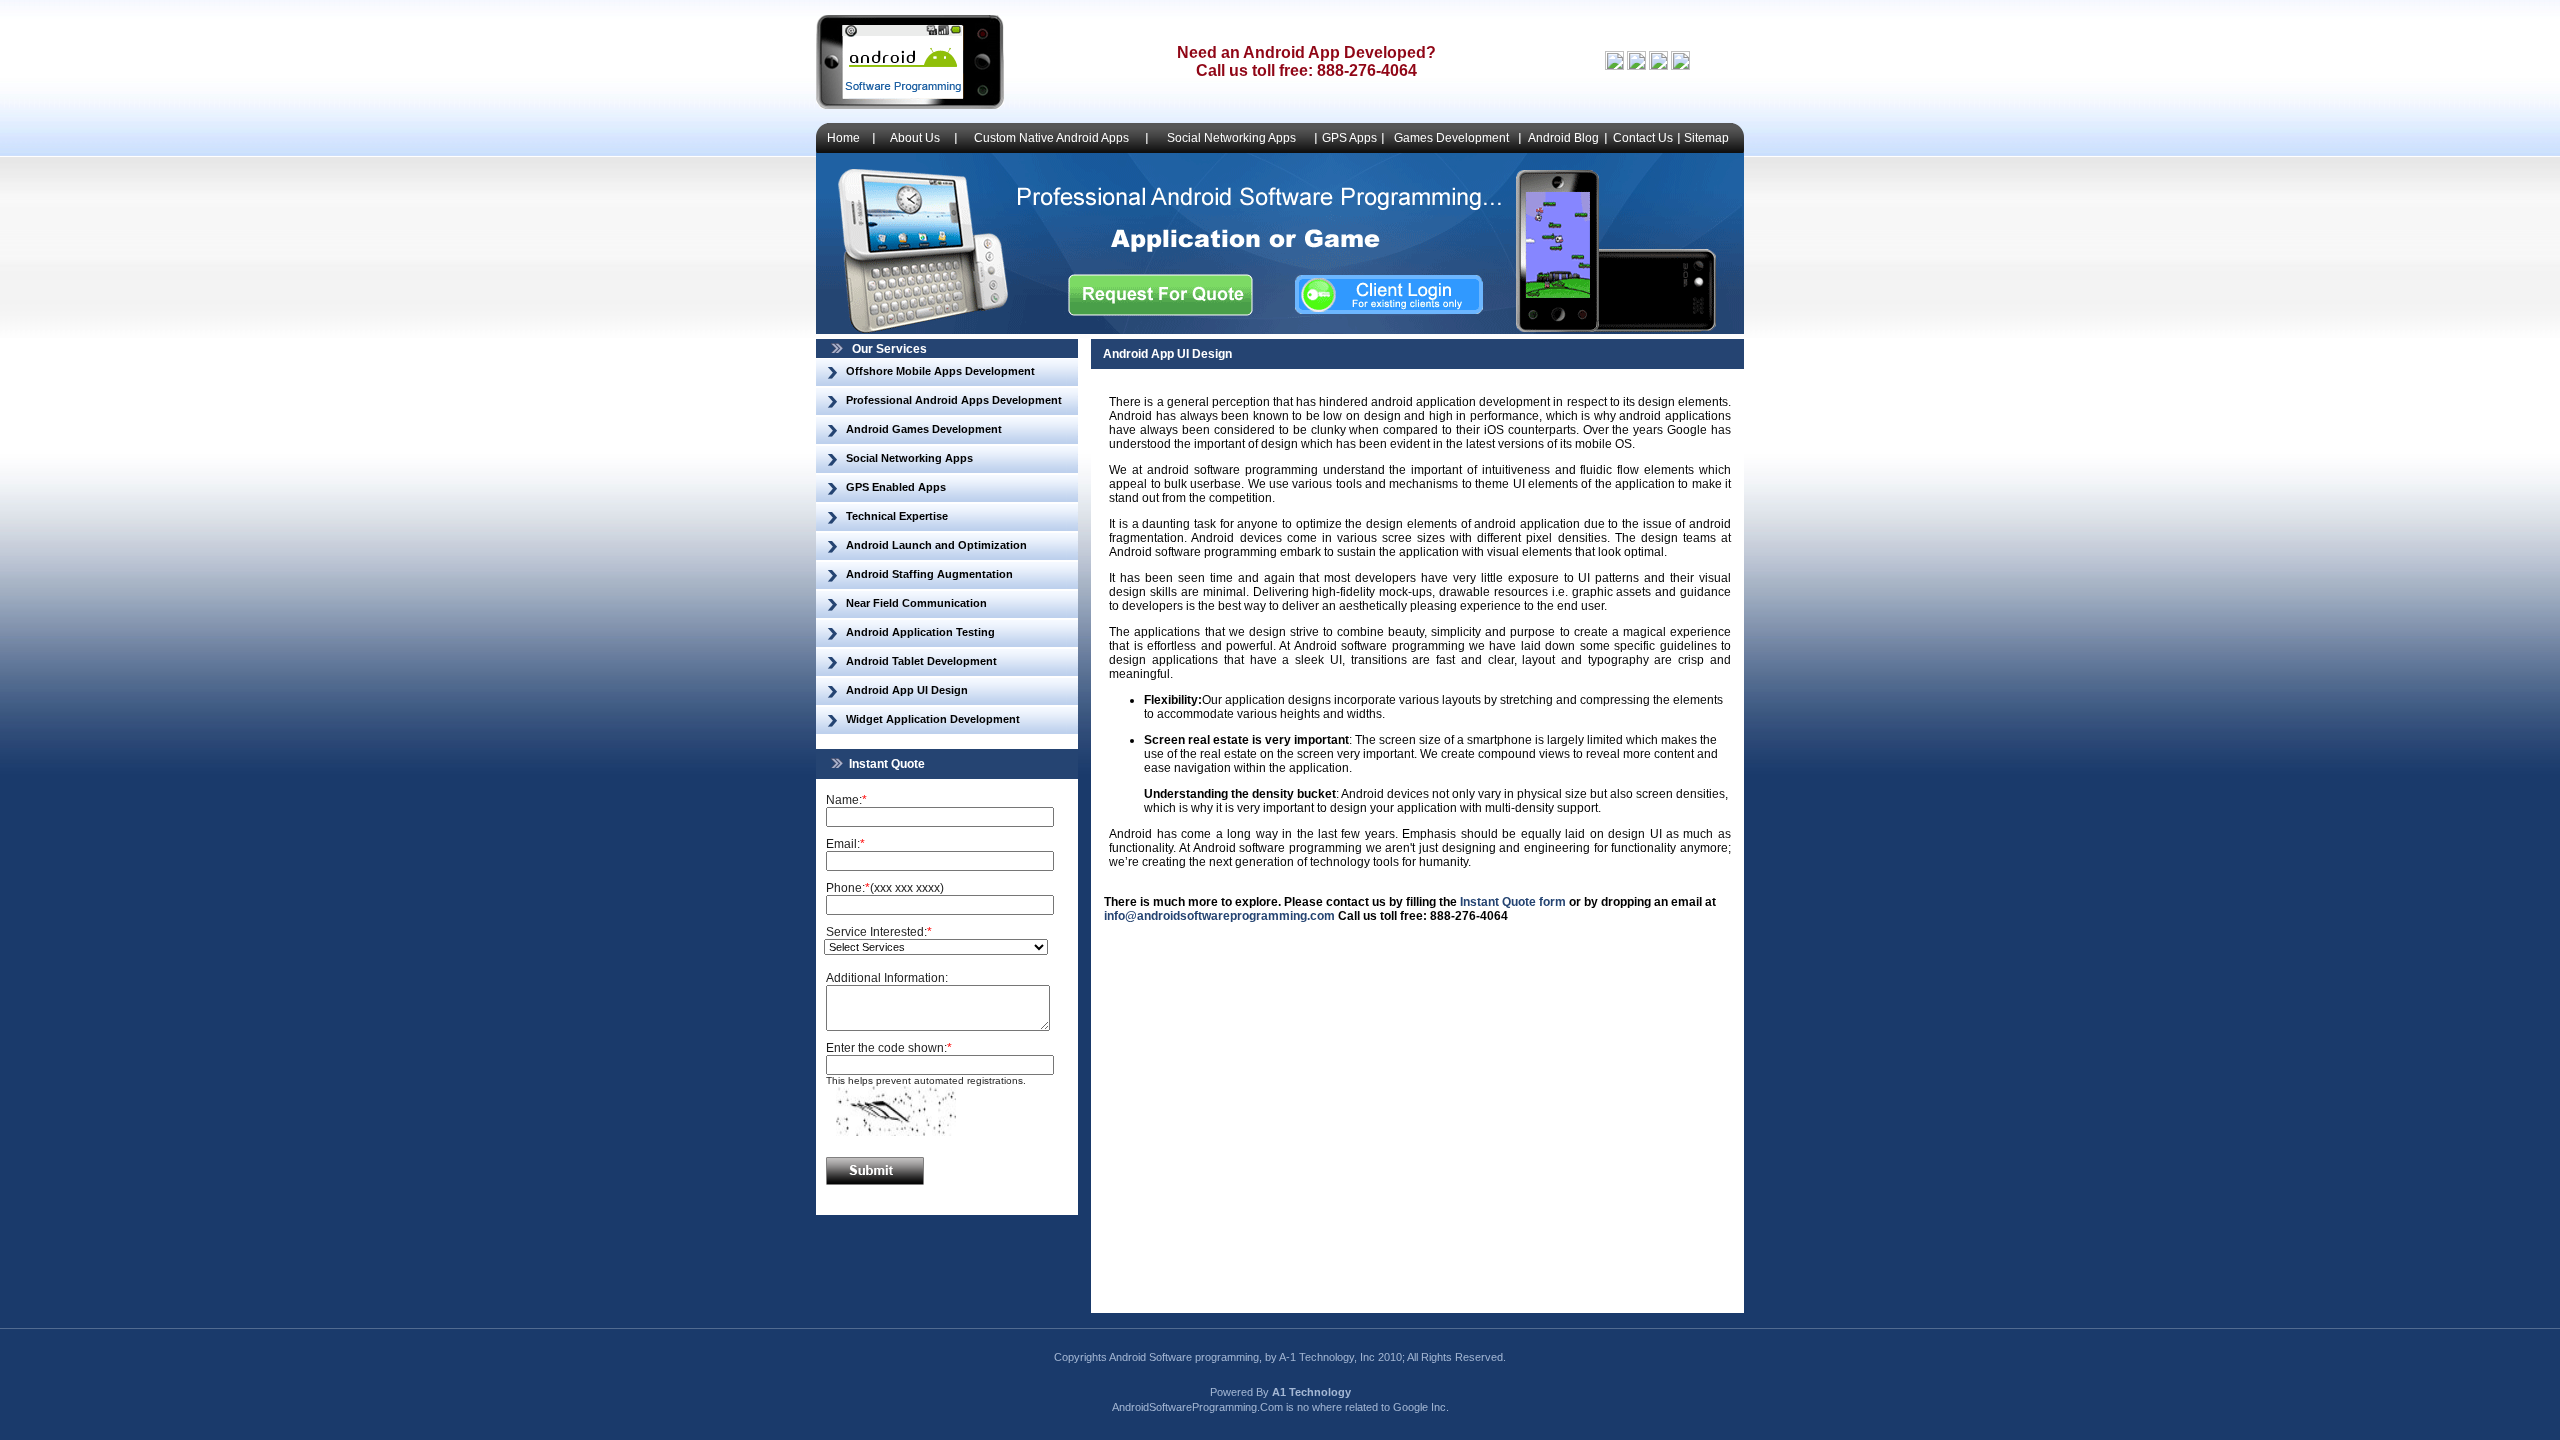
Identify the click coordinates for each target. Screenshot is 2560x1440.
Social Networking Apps (1231, 138)
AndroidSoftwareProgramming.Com (1197, 1407)
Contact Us (1643, 138)
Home (843, 138)
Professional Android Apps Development (954, 400)
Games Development (1451, 138)
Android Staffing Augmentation (929, 574)
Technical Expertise (897, 516)
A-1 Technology (1316, 1357)
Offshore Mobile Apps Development (940, 371)
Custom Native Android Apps (1051, 138)
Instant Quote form (1513, 902)
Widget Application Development (933, 719)
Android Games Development (924, 429)
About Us (915, 138)
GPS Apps (1349, 138)
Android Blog (1563, 138)
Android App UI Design (907, 690)
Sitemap (1706, 138)
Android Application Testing (920, 632)
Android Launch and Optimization (936, 545)
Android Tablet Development (921, 661)
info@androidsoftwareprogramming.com (1219, 916)
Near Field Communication (916, 603)
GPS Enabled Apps (896, 487)
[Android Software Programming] (910, 105)
